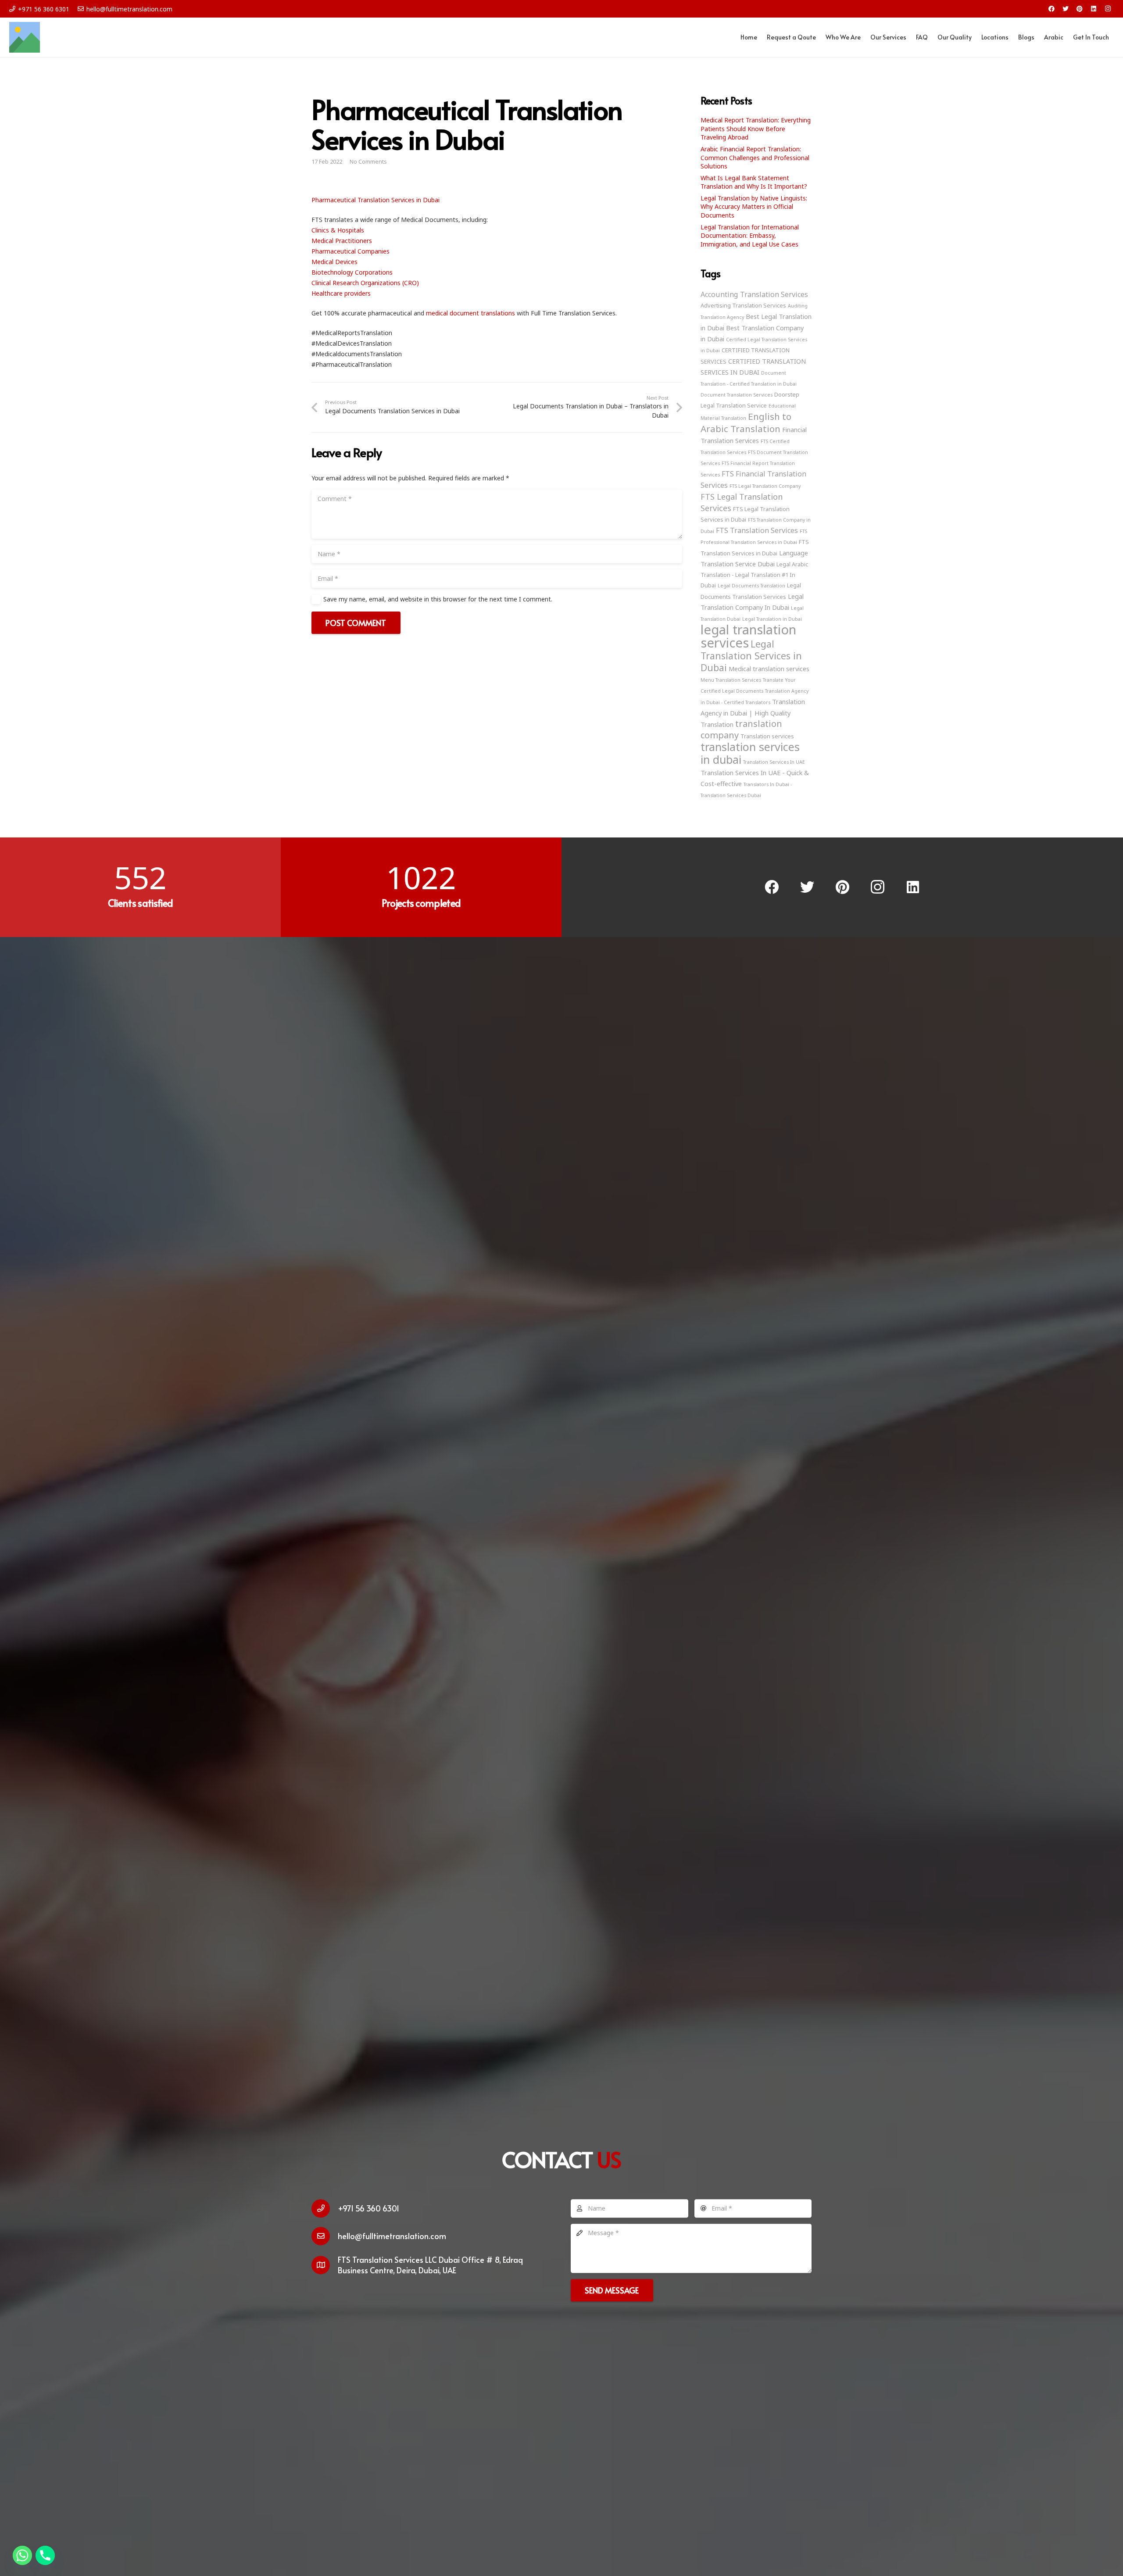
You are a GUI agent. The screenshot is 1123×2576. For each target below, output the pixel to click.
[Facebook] (1051, 9)
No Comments (368, 162)
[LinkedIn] (1094, 9)
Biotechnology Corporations (352, 272)
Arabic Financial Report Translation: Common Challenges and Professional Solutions (755, 157)
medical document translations (470, 313)
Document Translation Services (737, 395)
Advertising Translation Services (743, 305)
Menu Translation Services (731, 680)
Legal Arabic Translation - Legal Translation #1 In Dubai (754, 575)
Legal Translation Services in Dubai (751, 656)
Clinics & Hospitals (338, 230)
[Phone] (45, 2555)
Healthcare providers (341, 293)
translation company (741, 729)
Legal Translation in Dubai (772, 619)
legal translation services (748, 636)
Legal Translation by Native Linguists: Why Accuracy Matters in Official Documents (754, 207)
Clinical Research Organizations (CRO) (365, 283)
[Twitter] (1066, 9)
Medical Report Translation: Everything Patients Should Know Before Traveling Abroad (756, 129)
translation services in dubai (750, 753)
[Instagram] (1108, 9)
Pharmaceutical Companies (350, 251)
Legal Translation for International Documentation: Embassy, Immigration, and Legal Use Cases (750, 236)
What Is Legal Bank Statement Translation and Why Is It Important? (754, 182)
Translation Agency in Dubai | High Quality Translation (753, 713)
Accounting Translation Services (754, 294)
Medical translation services (769, 669)
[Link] (25, 37)
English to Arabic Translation (746, 422)
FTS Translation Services (757, 530)
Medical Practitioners (342, 241)
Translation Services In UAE (774, 762)
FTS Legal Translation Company (765, 486)
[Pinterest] (1080, 9)
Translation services (767, 736)
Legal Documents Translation (751, 586)
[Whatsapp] (22, 2555)
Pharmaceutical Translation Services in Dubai (376, 200)
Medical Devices (334, 262)
